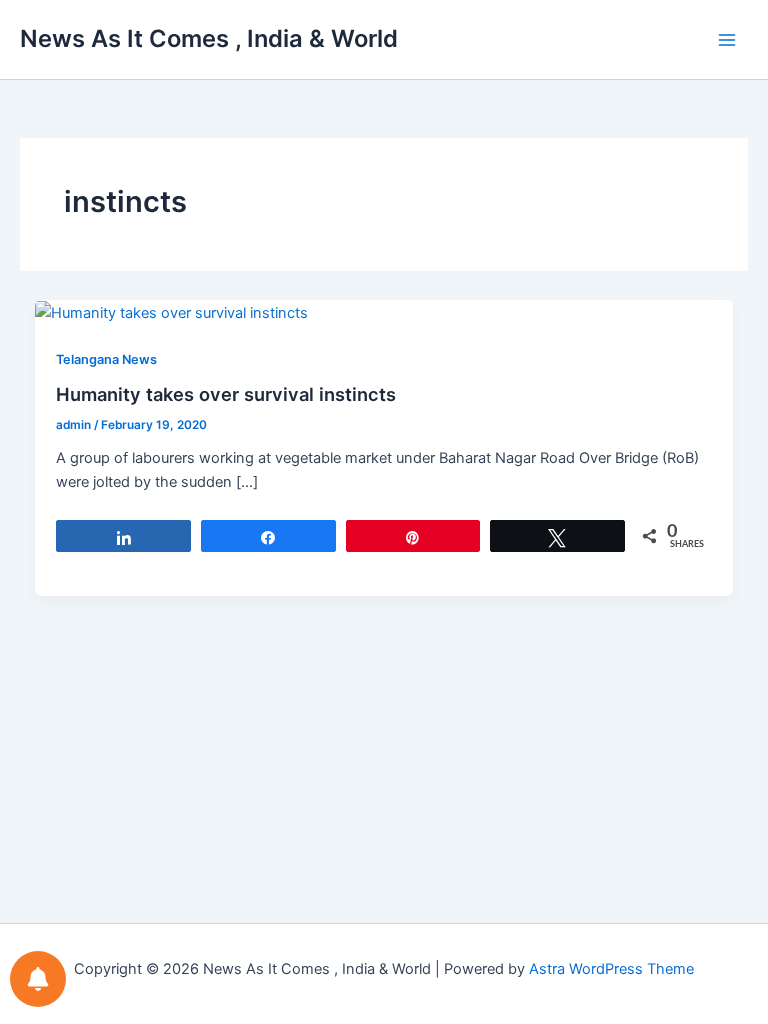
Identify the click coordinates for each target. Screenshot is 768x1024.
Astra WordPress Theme (611, 969)
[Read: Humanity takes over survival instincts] (171, 312)
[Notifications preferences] (38, 979)
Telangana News (106, 359)
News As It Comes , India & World (209, 38)
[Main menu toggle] (727, 40)
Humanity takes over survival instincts (226, 394)
